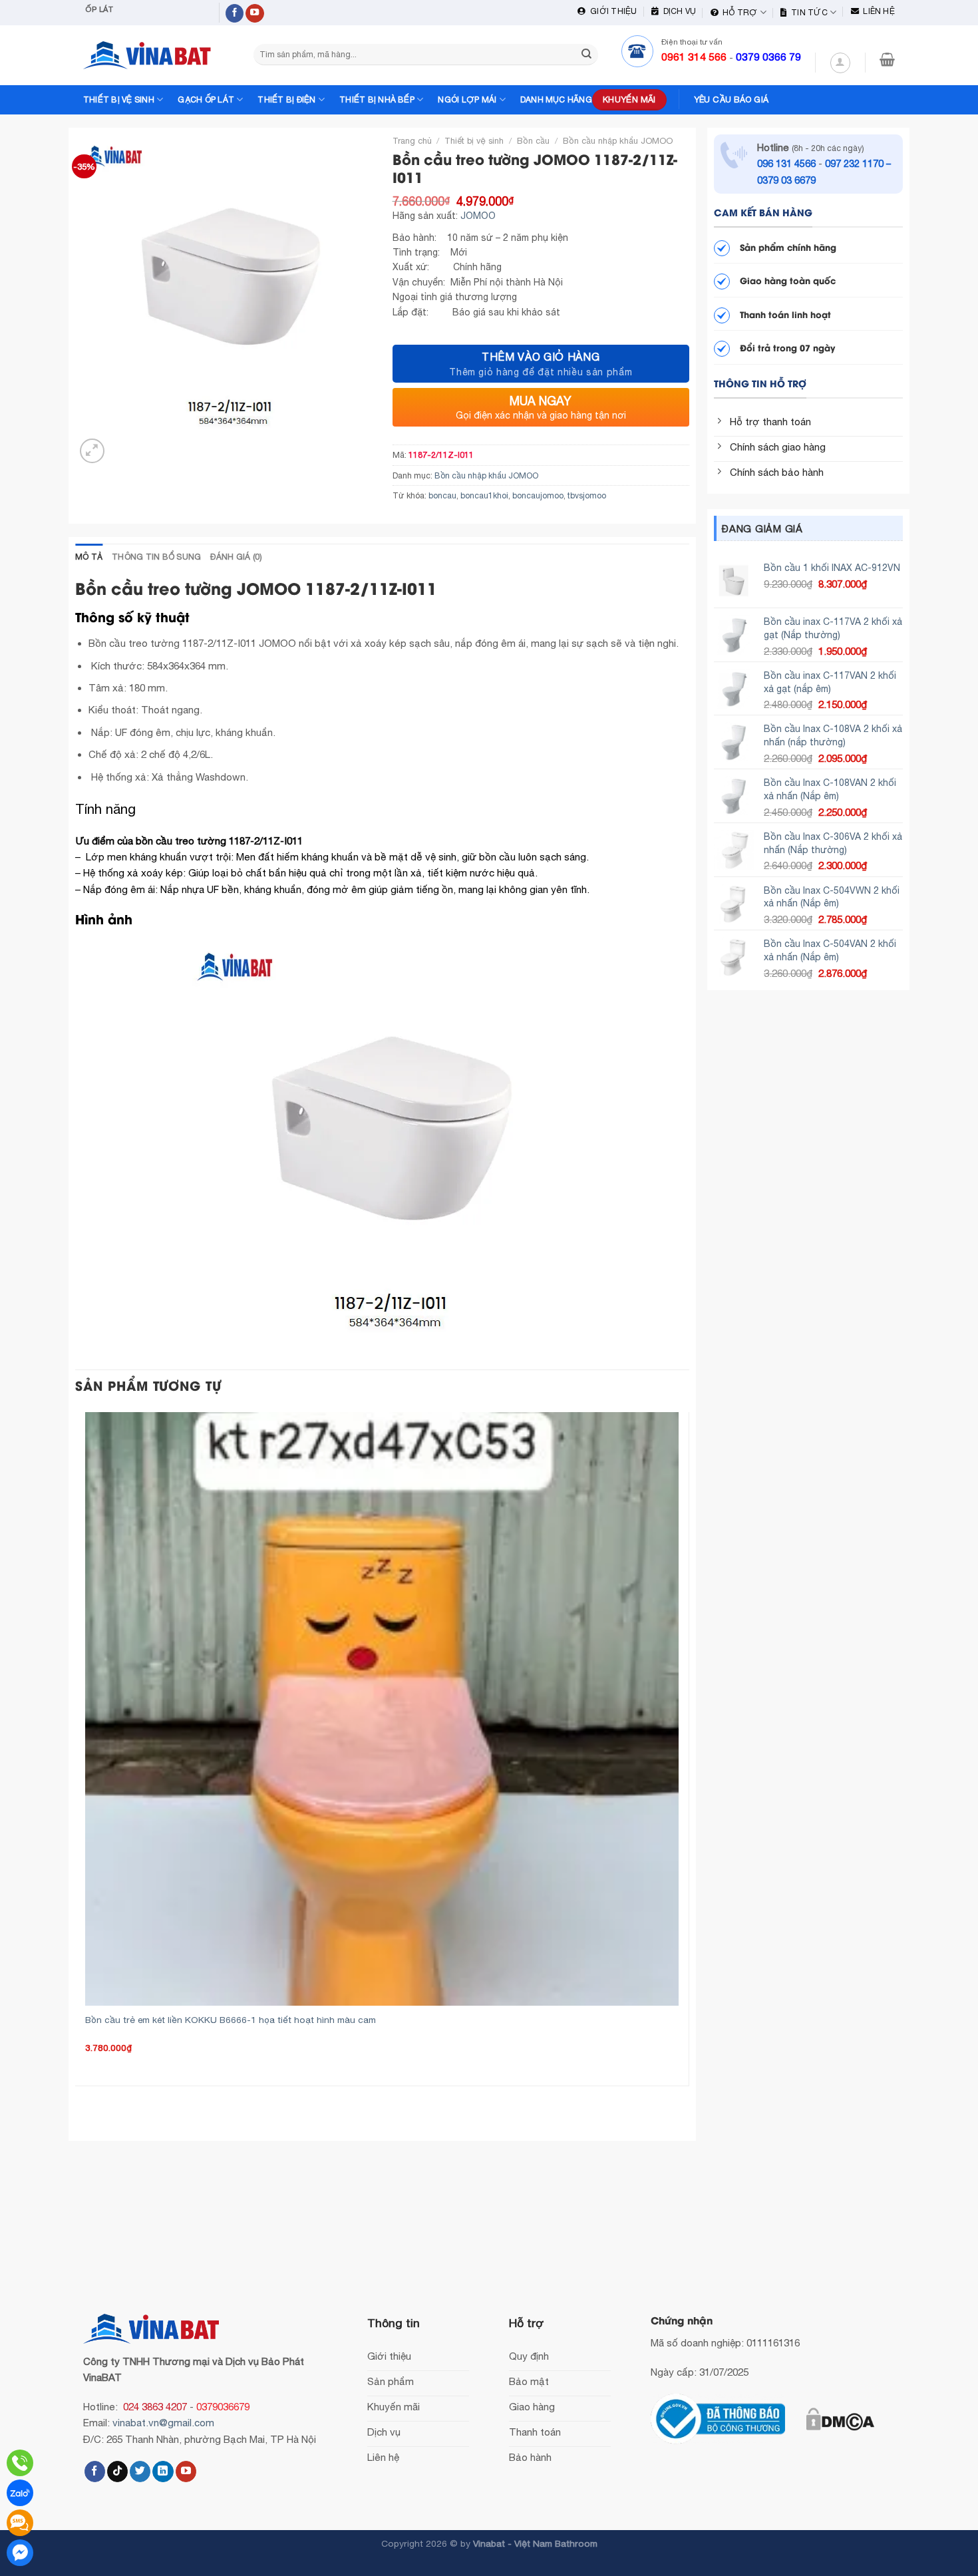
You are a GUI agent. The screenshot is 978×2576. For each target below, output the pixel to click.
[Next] (122, 444)
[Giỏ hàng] (887, 59)
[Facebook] (20, 2553)
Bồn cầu (533, 141)
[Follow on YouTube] (255, 14)
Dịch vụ (677, 11)
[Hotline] (20, 2463)
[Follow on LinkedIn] (163, 2472)
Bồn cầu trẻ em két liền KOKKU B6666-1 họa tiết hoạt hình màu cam (231, 2020)
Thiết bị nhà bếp (377, 99)
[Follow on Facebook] (235, 14)
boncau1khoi (484, 495)
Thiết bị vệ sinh (119, 99)
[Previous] (87, 2099)
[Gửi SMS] (20, 2523)
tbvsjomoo (587, 495)
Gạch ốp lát (206, 99)
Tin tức (807, 12)
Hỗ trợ (738, 12)
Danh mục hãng (556, 99)
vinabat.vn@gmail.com (163, 2423)
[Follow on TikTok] (117, 2472)
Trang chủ (412, 141)
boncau (442, 495)
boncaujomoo (538, 495)
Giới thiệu (611, 11)
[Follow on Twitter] (140, 2472)
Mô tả (89, 557)
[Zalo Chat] (20, 2493)
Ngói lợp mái (467, 99)
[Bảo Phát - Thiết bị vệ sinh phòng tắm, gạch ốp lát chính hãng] (150, 55)
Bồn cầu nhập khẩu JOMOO (618, 141)
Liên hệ (877, 11)
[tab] (89, 557)
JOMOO (478, 216)
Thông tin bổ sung (156, 557)
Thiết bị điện (286, 99)
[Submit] (586, 55)
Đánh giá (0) (236, 557)
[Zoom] (92, 451)
